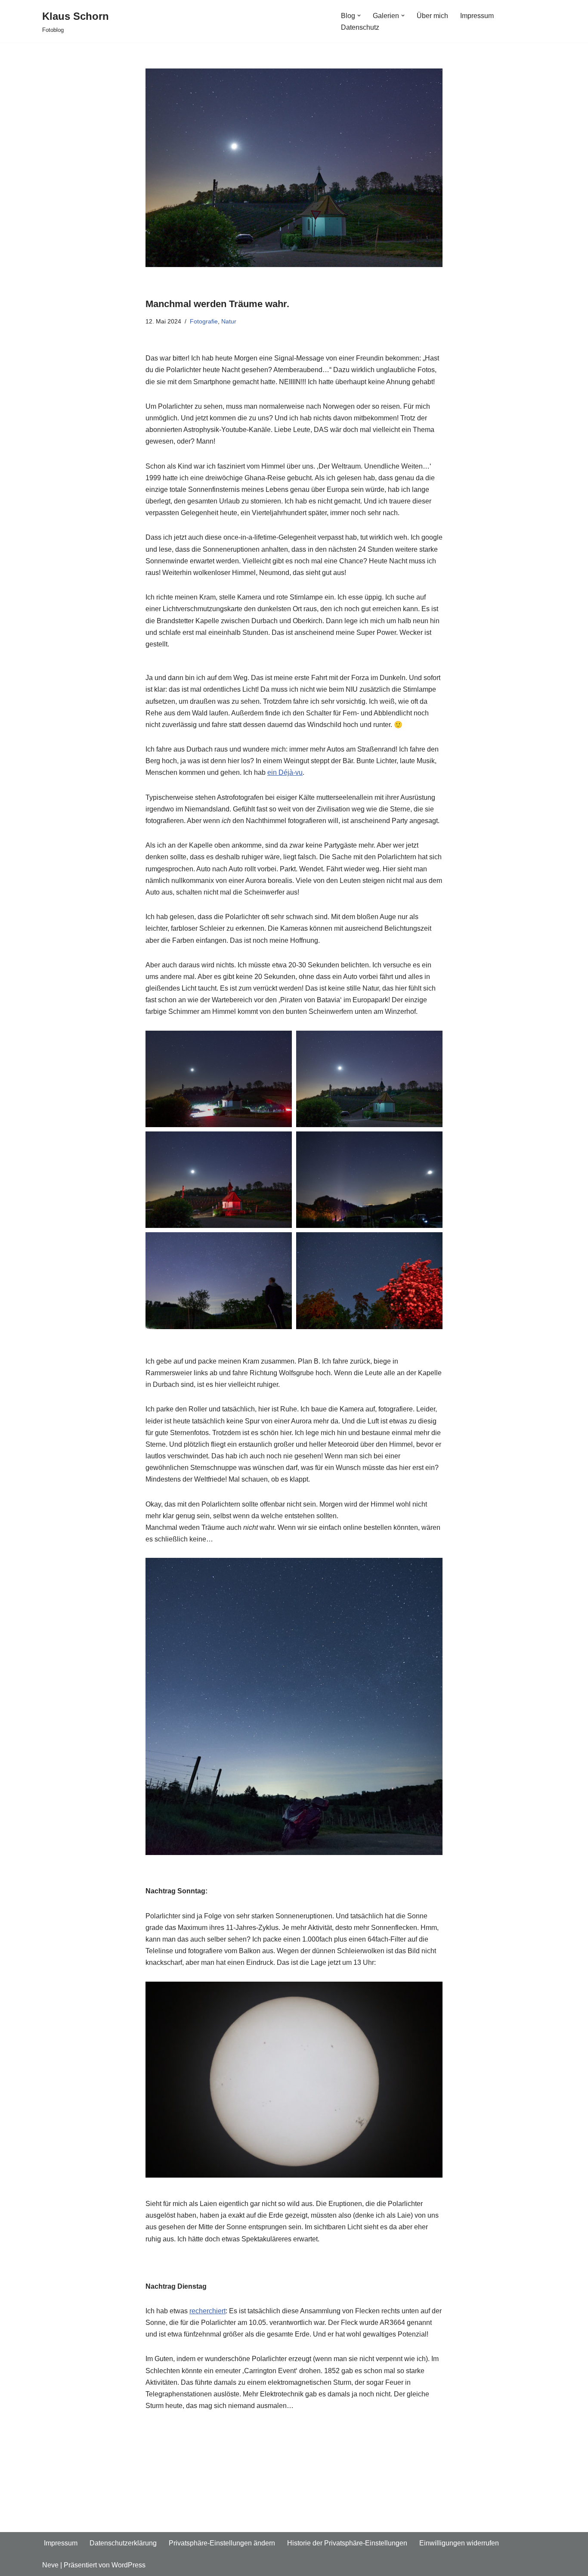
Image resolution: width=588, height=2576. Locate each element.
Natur (229, 321)
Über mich (432, 16)
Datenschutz (360, 27)
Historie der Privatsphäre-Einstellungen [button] (347, 2543)
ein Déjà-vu (285, 772)
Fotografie (204, 321)
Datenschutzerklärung (123, 2543)
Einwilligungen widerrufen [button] (459, 2543)
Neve (50, 2565)
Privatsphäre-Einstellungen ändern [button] (222, 2543)
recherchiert (207, 2311)
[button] (359, 16)
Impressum (477, 16)
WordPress (128, 2565)
